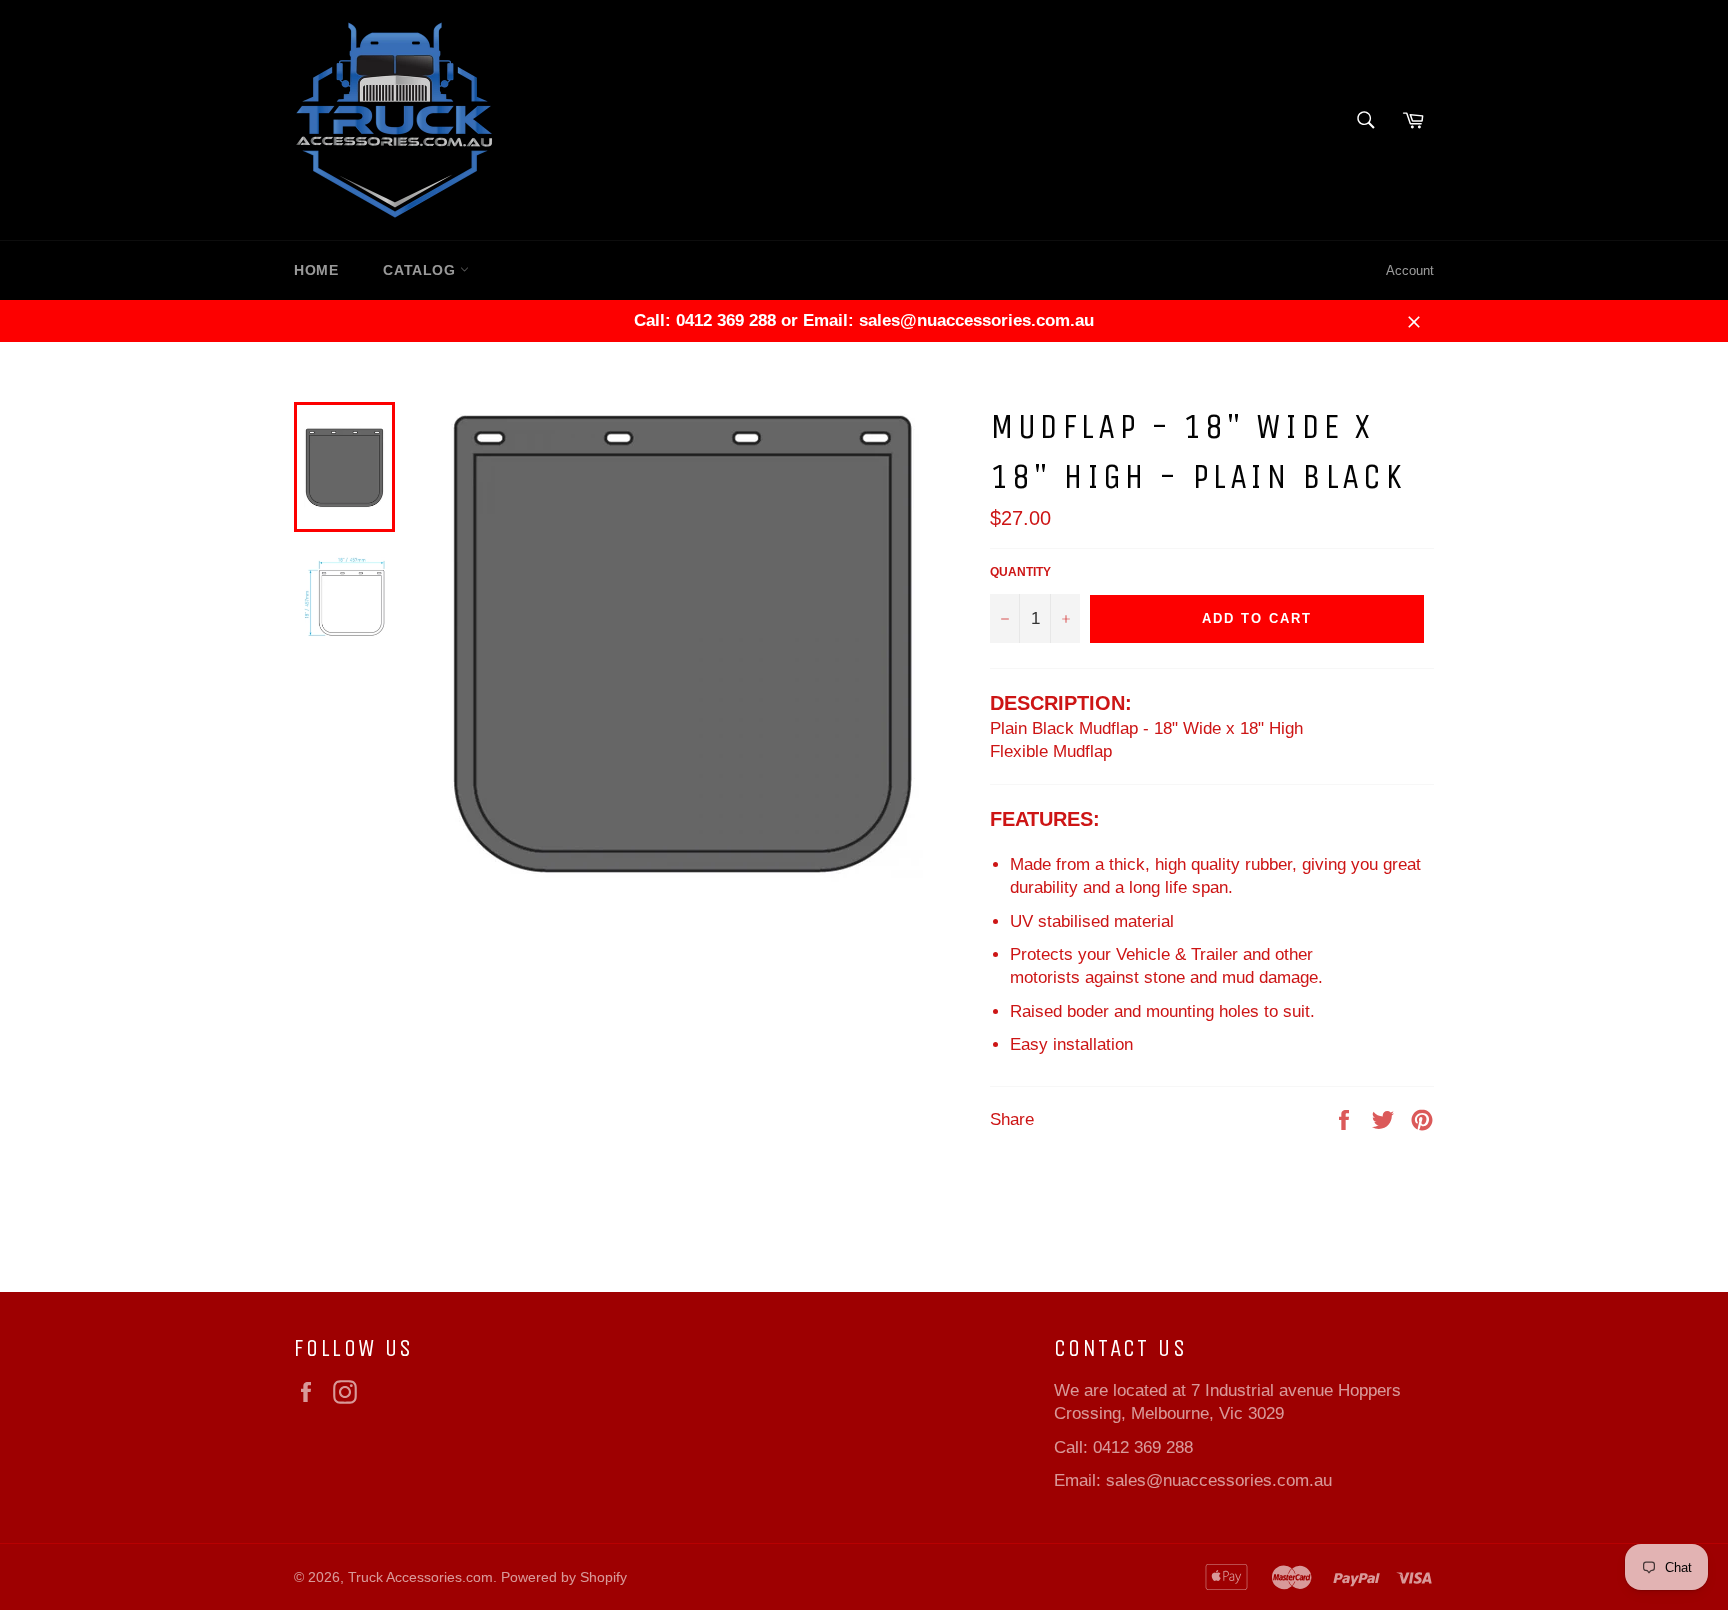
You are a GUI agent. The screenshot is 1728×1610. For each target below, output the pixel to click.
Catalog (421, 270)
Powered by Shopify (564, 1577)
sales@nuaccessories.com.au (1219, 1480)
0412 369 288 (1143, 1447)
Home (316, 270)
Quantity (1020, 572)
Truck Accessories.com (420, 1577)
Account (1410, 270)
